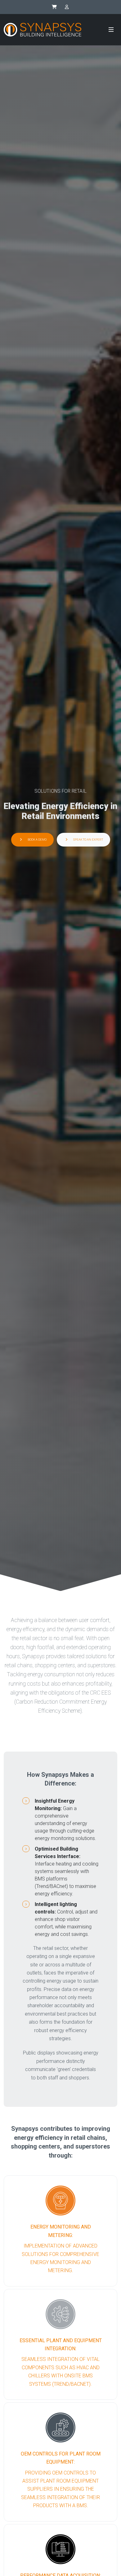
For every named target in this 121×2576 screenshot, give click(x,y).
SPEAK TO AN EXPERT (88, 840)
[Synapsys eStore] (54, 7)
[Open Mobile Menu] (111, 30)
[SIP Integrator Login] (67, 7)
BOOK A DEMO (37, 840)
